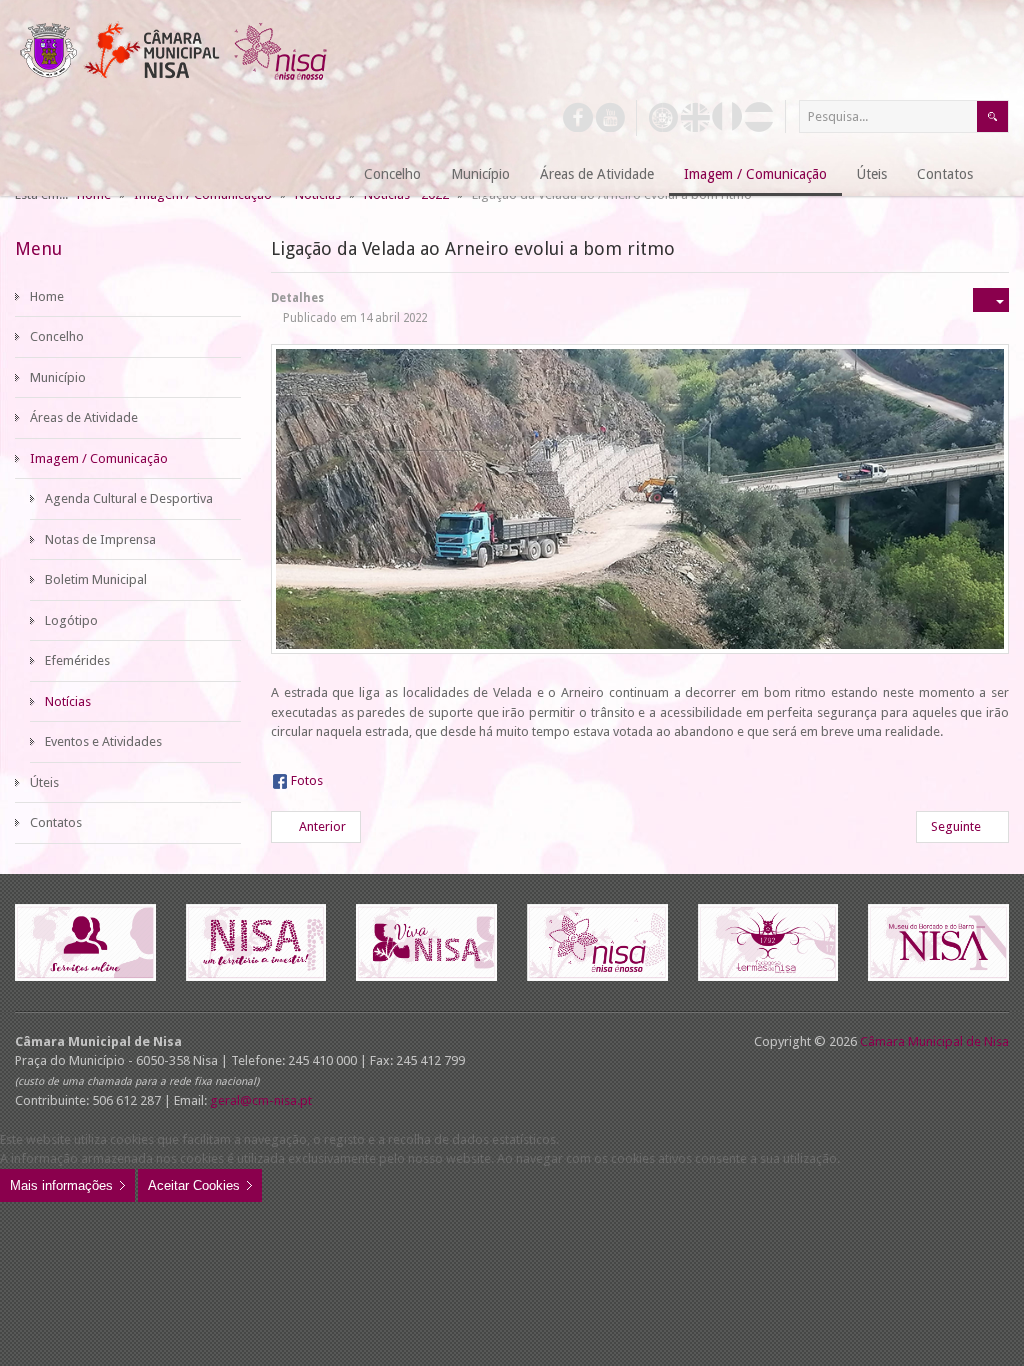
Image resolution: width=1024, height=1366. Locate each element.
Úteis (44, 782)
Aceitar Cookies (194, 1185)
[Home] (324, 175)
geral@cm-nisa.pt (261, 1100)
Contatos (56, 822)
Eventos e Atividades (103, 741)
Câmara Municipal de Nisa (934, 1041)
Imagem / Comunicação (99, 458)
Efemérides (77, 660)
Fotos (307, 780)
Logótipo (71, 620)
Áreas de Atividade (84, 417)
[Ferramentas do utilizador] (991, 300)
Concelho (57, 336)
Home (47, 296)
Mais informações (61, 1185)
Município (58, 377)
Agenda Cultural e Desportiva (129, 498)
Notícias (68, 701)
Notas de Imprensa (100, 539)
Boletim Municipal (96, 579)
